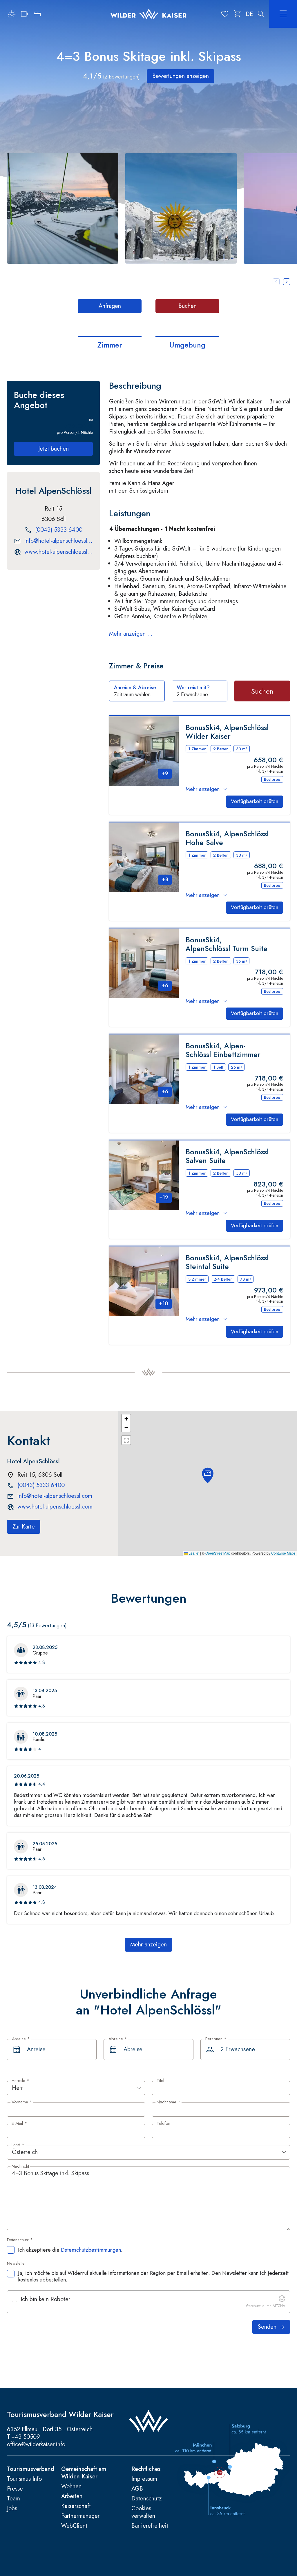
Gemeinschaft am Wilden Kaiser (84, 2473)
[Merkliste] (225, 14)
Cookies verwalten (143, 2512)
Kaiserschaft (76, 2506)
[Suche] (261, 14)
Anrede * (20, 2081)
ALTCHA (279, 2306)
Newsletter (17, 2264)
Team (13, 2499)
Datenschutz (146, 2499)
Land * (18, 2145)
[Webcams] (24, 14)
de (249, 14)
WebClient (74, 2526)
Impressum (144, 2479)
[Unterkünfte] (37, 14)
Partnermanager (80, 2516)
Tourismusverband (31, 2469)
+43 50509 (26, 2437)
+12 (164, 1197)
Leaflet (193, 1553)
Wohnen (71, 2487)
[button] (63, 208)
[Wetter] (12, 14)
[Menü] (283, 14)
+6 (165, 986)
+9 (165, 774)
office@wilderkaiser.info (36, 2444)
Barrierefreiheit (150, 2526)
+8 (165, 880)
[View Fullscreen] (126, 1440)
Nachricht (20, 2167)
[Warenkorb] (238, 14)
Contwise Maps (283, 1553)
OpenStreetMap (218, 1553)
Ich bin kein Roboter (45, 2299)
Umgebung (187, 345)
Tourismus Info (24, 2479)
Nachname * (169, 2102)
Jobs (12, 2509)
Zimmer (110, 345)
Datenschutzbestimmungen (91, 2250)
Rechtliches (146, 2469)
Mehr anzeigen (203, 789)
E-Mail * (19, 2124)
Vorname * (22, 2102)
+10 (164, 1303)
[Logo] (148, 14)
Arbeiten (72, 2496)
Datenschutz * (20, 2240)
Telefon (163, 2124)
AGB (137, 2489)
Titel (160, 2081)
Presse (15, 2489)
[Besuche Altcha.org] (282, 2300)
